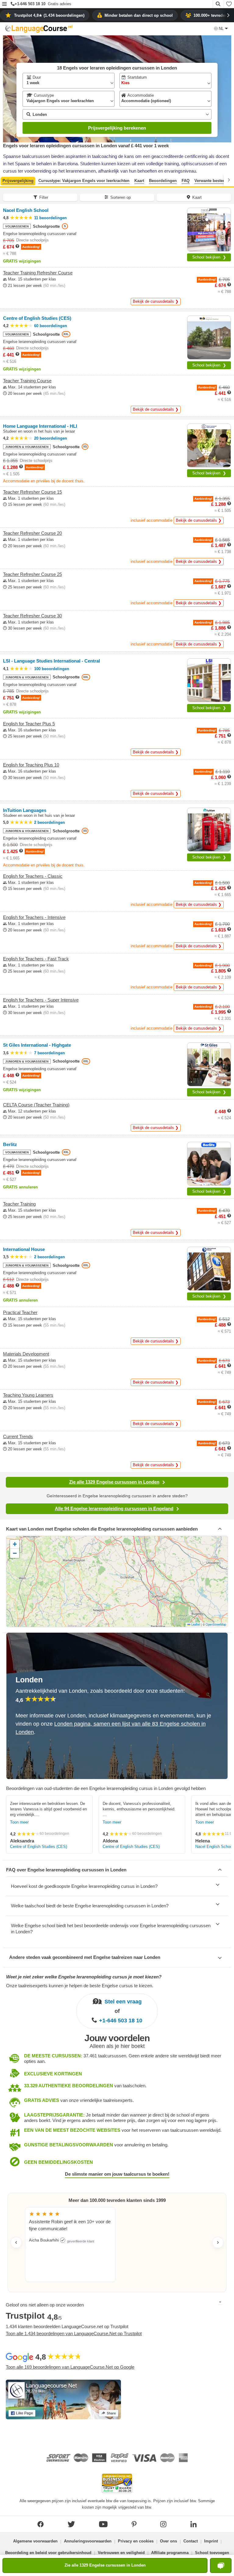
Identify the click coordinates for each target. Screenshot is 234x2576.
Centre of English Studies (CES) (39, 1847)
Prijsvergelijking (18, 181)
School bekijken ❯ (209, 257)
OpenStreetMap (216, 1624)
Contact (191, 2541)
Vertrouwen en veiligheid (121, 2553)
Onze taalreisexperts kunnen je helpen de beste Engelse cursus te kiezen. (80, 1986)
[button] (4, 4)
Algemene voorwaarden (35, 2541)
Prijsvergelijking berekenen (117, 128)
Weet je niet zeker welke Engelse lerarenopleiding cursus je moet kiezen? (84, 1977)
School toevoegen (212, 2553)
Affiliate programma (170, 2553)
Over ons (168, 2541)
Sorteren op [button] (121, 197)
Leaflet (195, 1624)
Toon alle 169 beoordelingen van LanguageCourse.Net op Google (70, 2367)
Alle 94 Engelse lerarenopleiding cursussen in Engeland (114, 1508)
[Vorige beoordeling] (16, 2242)
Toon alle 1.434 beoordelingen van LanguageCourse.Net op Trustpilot (74, 2333)
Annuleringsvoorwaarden (88, 2541)
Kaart (139, 181)
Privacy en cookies (136, 2541)
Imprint (211, 2541)
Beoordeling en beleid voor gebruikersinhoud (48, 2553)
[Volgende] (229, 180)
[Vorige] (5, 180)
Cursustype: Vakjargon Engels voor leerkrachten (84, 181)
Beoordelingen (163, 181)
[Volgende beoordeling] (218, 2242)
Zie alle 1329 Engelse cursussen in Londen (114, 1482)
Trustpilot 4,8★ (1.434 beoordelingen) (49, 15)
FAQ (186, 181)
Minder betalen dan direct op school (139, 15)
